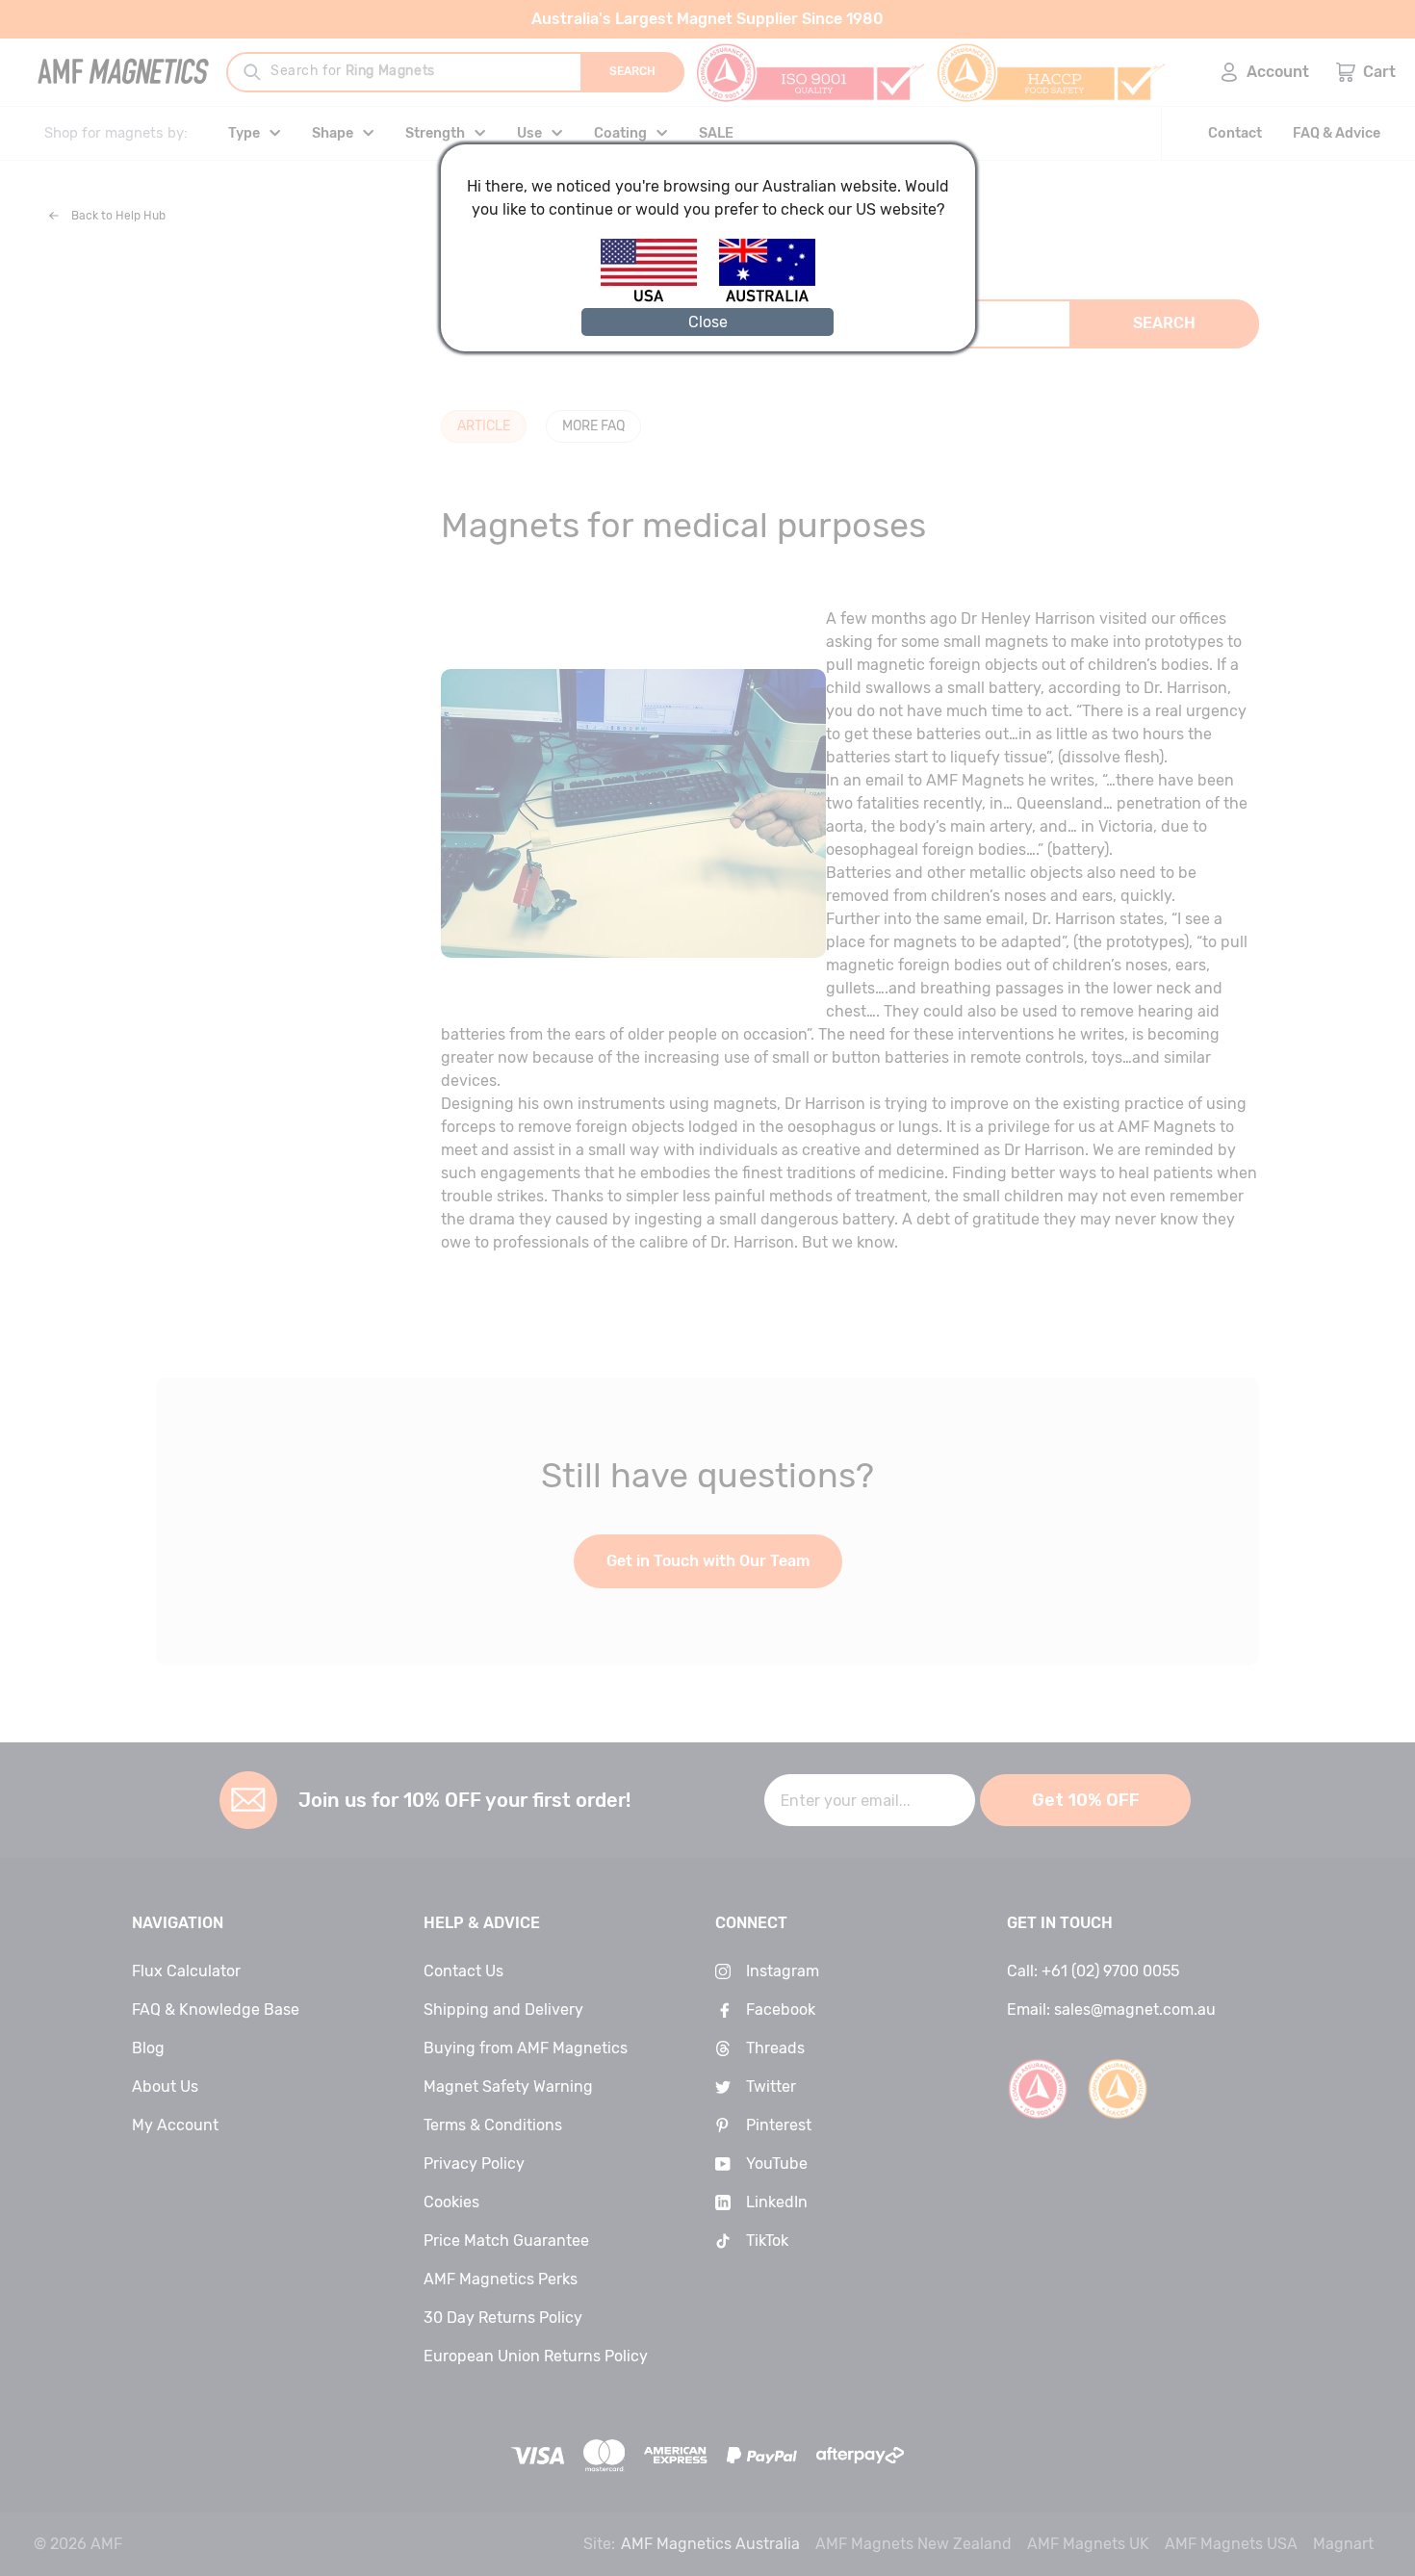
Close (708, 322)
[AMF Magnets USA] (658, 299)
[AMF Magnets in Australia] (767, 299)
